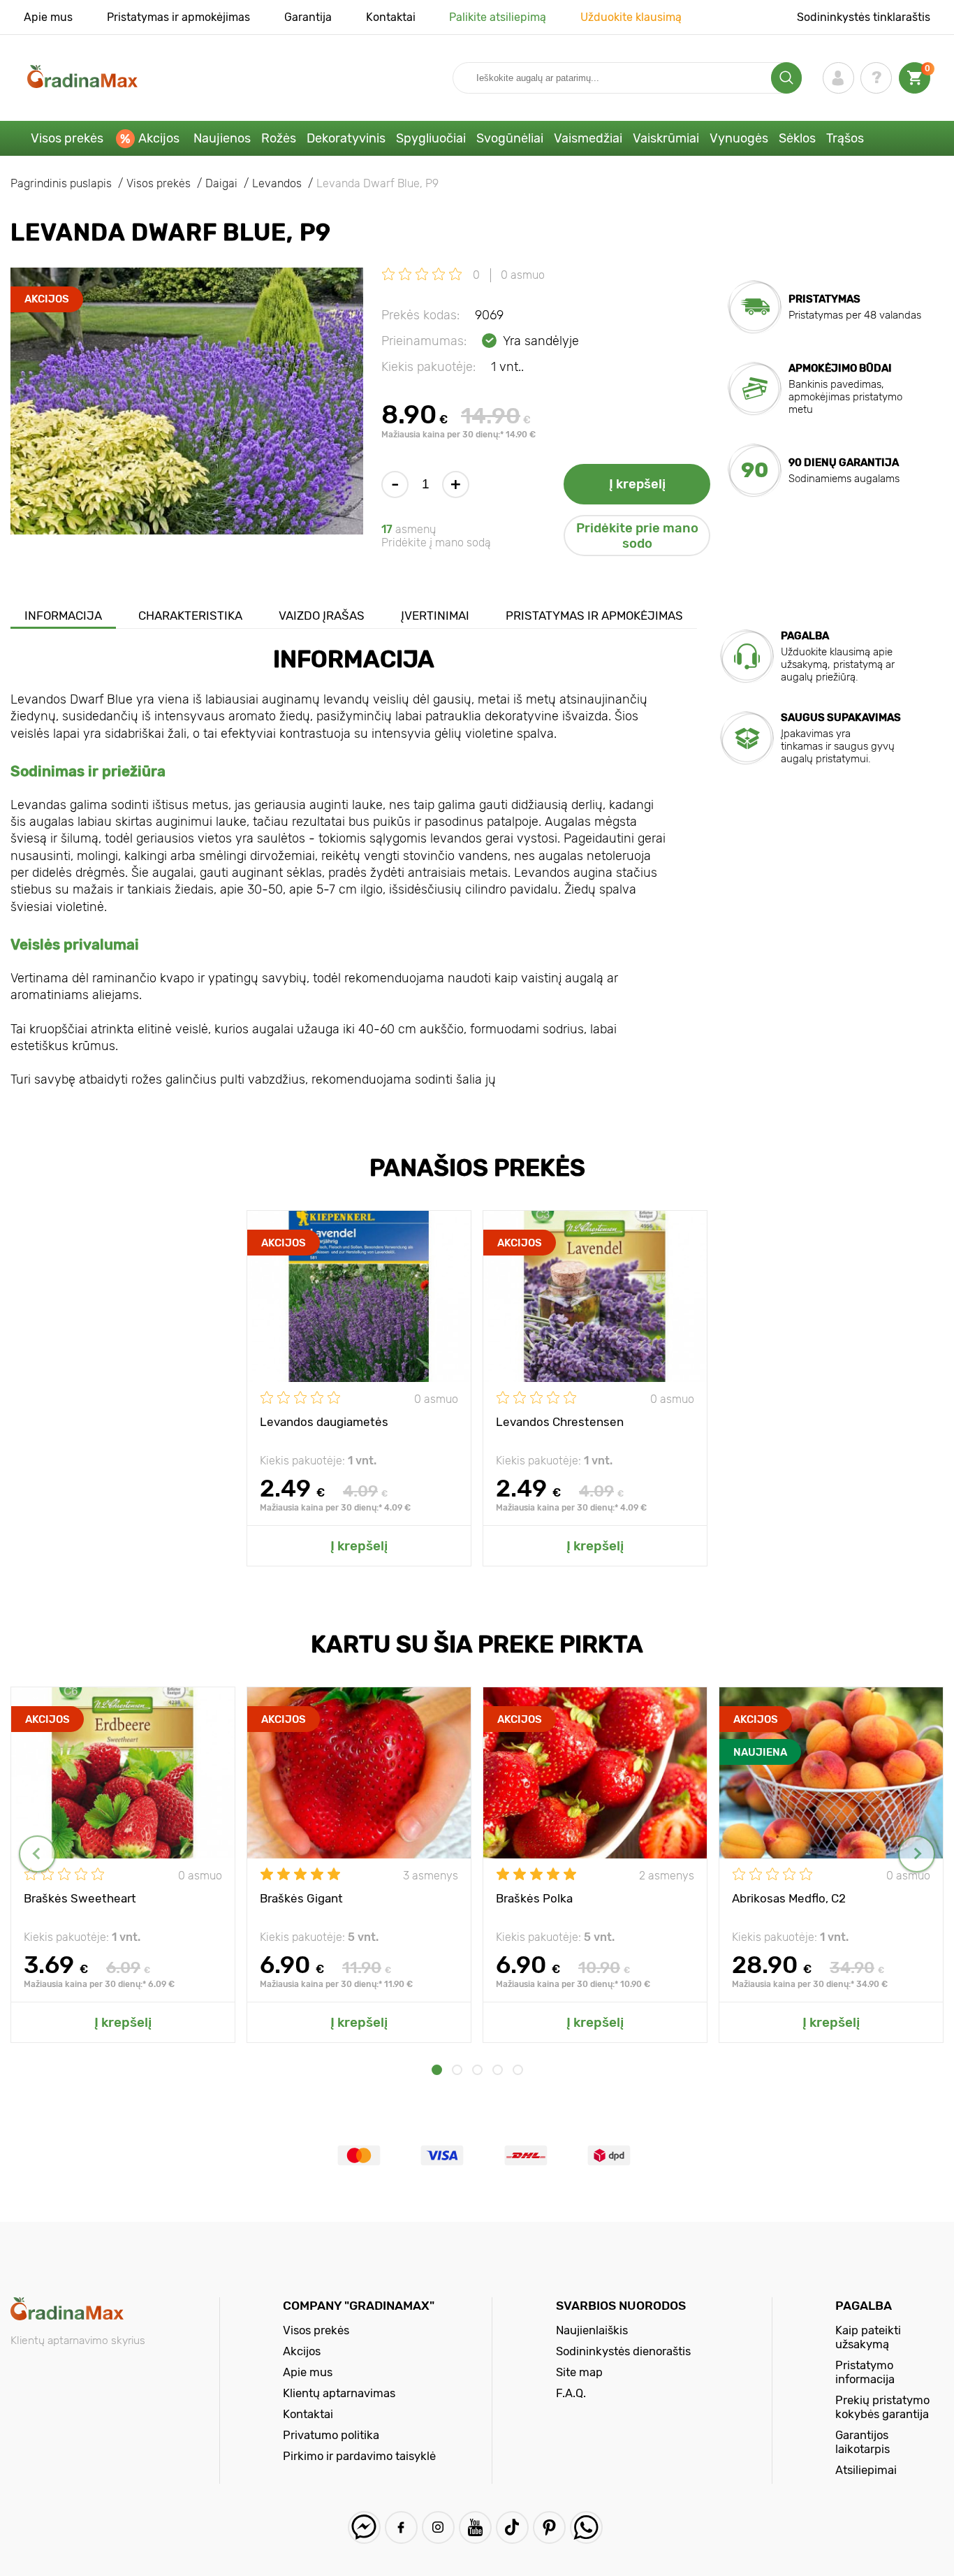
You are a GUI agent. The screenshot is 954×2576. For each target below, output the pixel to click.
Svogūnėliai (510, 138)
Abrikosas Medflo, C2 (789, 1898)
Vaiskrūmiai (666, 138)
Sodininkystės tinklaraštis (864, 17)
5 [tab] (518, 2070)
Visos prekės (67, 138)
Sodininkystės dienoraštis (623, 2351)
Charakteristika (190, 616)
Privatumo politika (331, 2435)
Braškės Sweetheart (80, 1898)
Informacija (63, 616)
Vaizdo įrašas (322, 616)
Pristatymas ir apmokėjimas (178, 17)
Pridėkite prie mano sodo (637, 536)
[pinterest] (549, 2527)
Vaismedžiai (588, 138)
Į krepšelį (637, 484)
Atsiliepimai (866, 2470)
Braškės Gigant (301, 1898)
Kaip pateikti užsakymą (868, 2337)
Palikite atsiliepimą (498, 17)
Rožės (279, 138)
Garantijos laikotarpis (863, 2442)
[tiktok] (512, 2527)
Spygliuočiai (431, 138)
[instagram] (438, 2527)
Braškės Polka (534, 1898)
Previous (37, 1854)
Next (917, 1854)
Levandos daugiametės (324, 1422)
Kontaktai (391, 17)
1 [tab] (437, 2070)
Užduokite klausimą (631, 17)
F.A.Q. (571, 2393)
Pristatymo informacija (865, 2372)
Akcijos (159, 138)
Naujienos (222, 138)
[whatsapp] (586, 2527)
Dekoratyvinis (346, 138)
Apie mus (48, 17)
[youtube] (475, 2527)
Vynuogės (739, 138)
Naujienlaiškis (592, 2330)
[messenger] (364, 2527)
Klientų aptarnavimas (339, 2393)
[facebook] (401, 2527)
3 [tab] (477, 2070)
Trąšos (845, 138)
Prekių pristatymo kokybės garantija (882, 2407)
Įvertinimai (435, 616)
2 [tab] (457, 2070)
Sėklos (797, 138)
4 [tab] (498, 2070)
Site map (579, 2372)
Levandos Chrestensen (560, 1422)
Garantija (308, 17)
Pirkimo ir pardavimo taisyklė (359, 2456)
